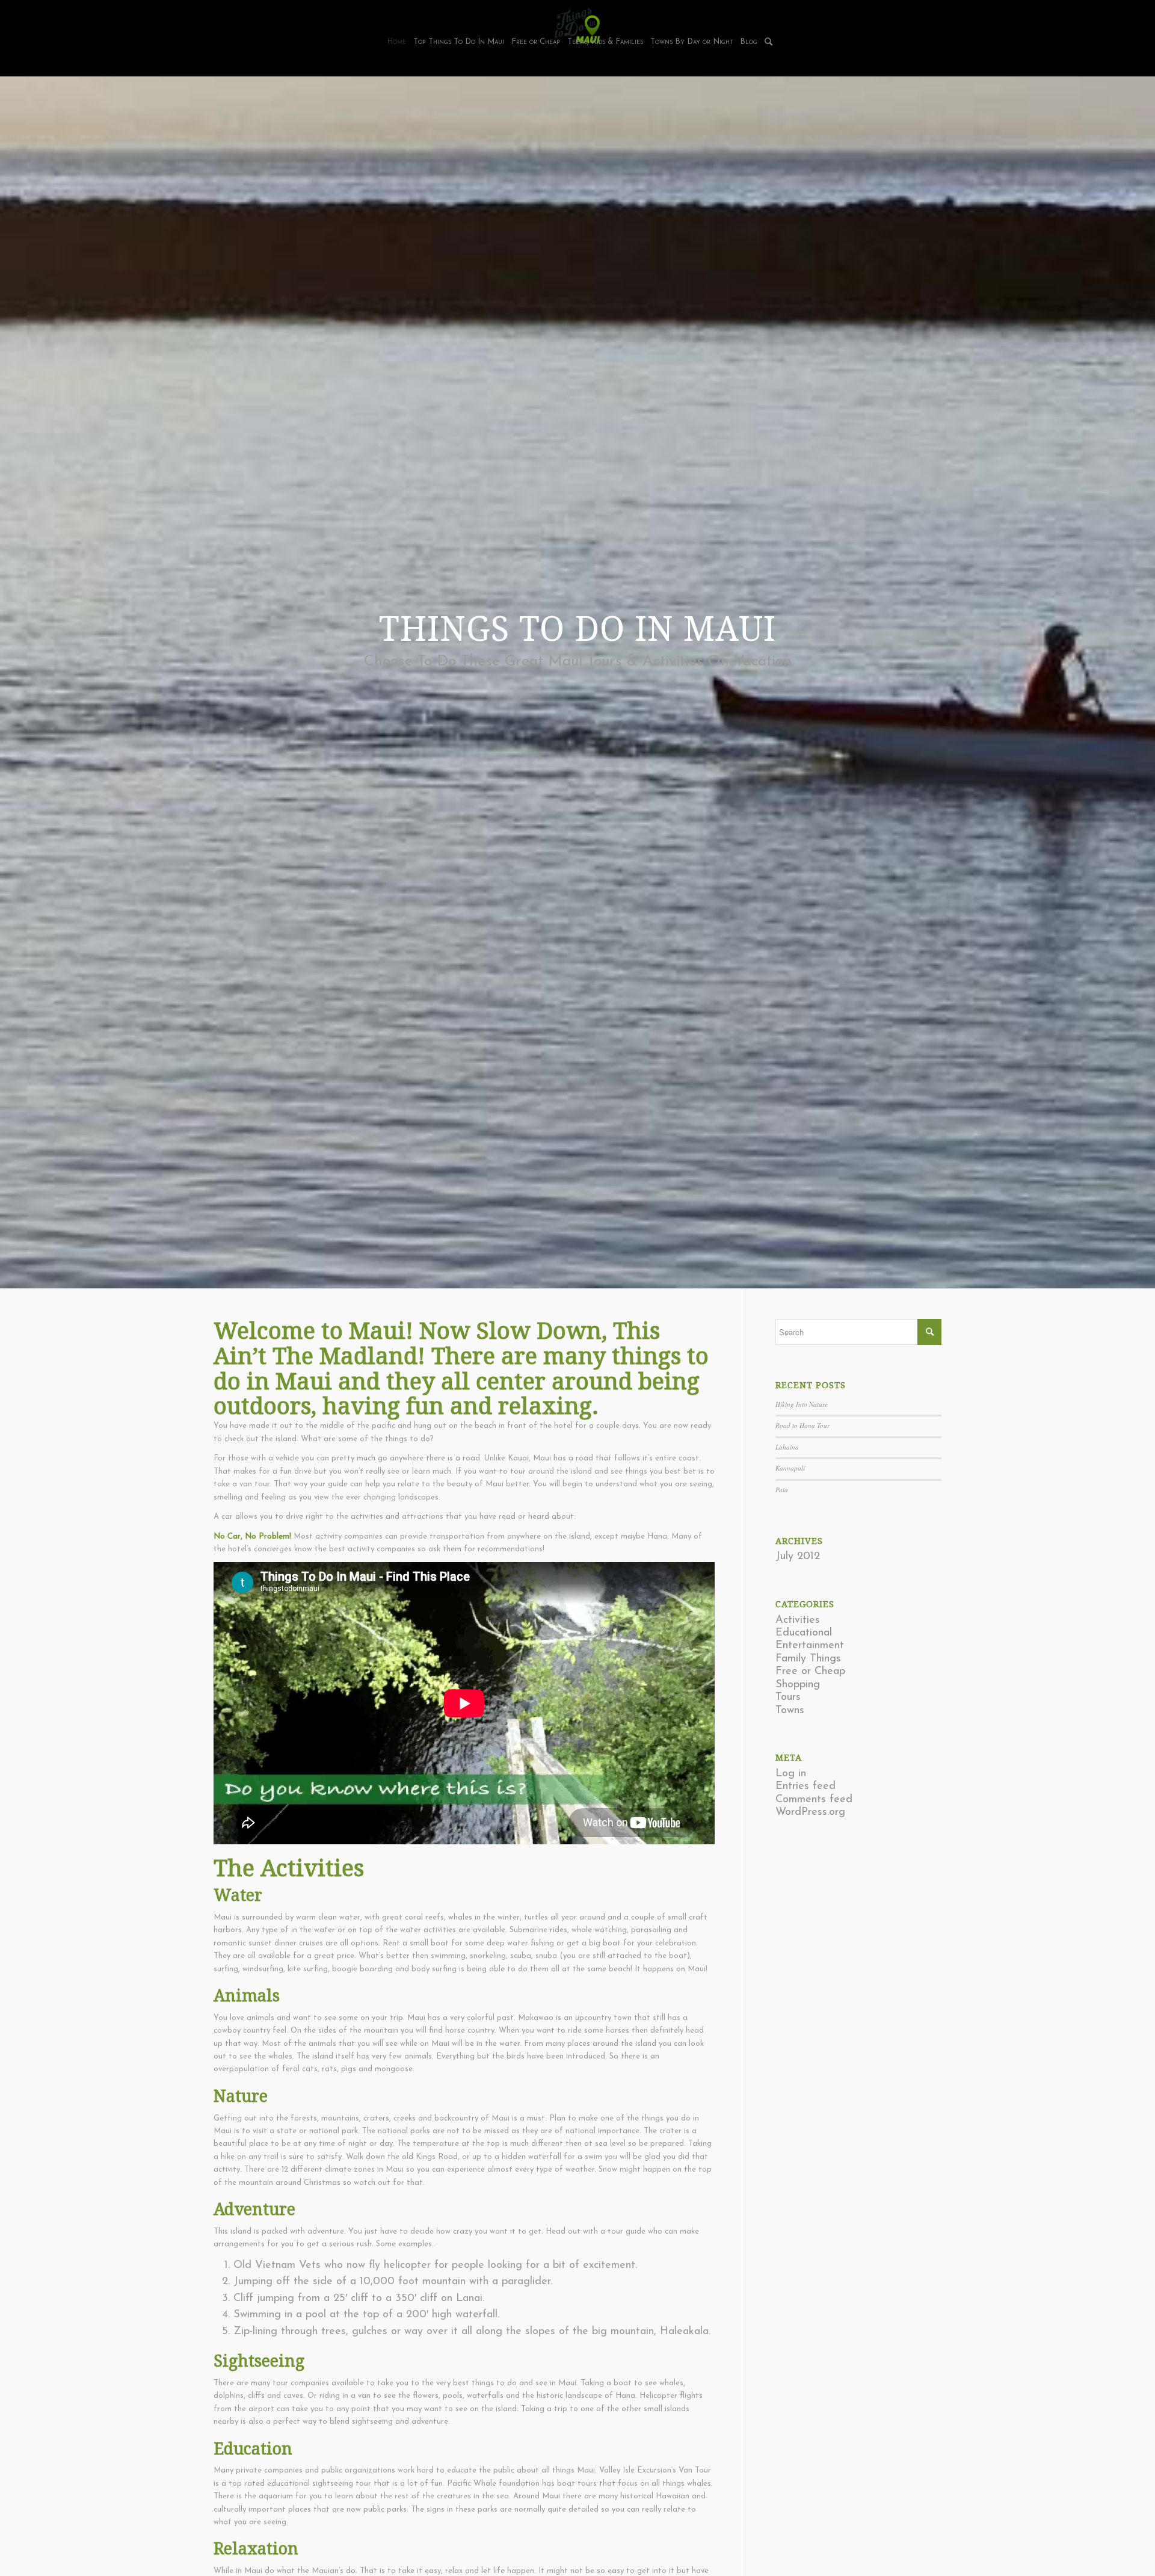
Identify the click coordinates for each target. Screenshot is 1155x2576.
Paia (782, 1490)
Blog (749, 42)
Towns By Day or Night (691, 42)
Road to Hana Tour (802, 1425)
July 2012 (798, 1557)
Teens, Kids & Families (605, 42)
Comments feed (814, 1800)
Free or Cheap (536, 42)
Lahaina (787, 1447)
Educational (804, 1633)
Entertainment (810, 1646)
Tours (788, 1697)
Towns (790, 1711)
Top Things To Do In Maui (459, 42)
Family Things (808, 1659)
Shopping (798, 1685)
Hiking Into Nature (802, 1404)
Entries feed (805, 1787)
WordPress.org (810, 1812)
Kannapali (790, 1468)
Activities (798, 1620)
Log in (791, 1774)
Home (396, 42)
